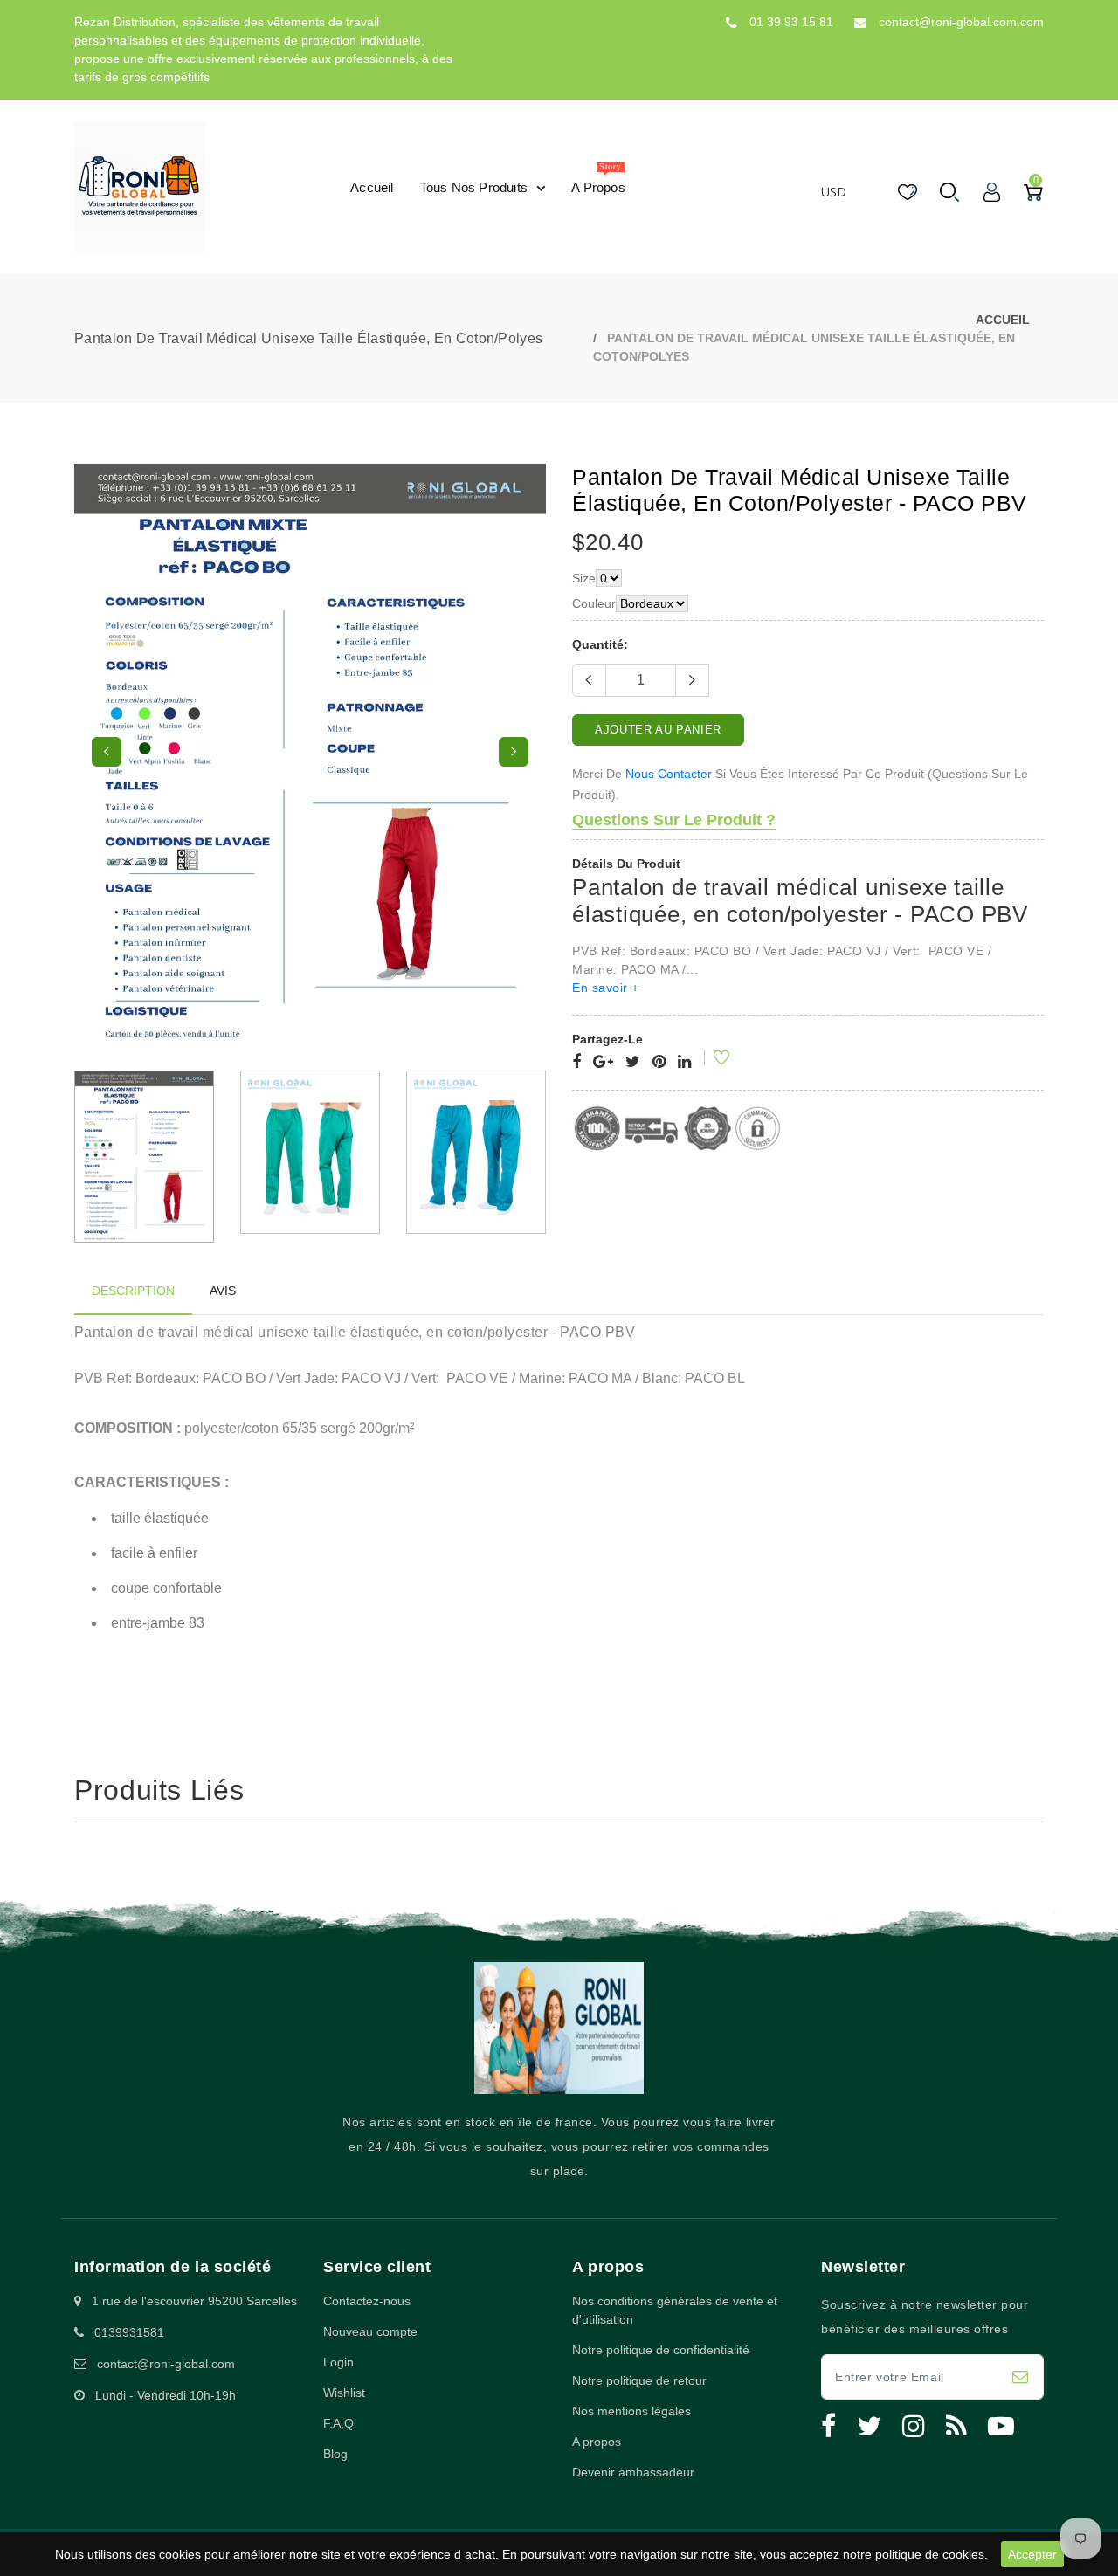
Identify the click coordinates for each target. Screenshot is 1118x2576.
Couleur (594, 603)
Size (584, 578)
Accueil (1003, 320)
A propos (597, 2442)
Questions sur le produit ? (674, 820)
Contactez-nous (367, 2301)
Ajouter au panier (658, 730)
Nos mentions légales (631, 2411)
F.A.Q (338, 2423)
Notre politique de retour (639, 2380)
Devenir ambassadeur (633, 2472)
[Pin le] (659, 1063)
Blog (335, 2454)
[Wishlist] (710, 1060)
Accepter (1032, 2554)
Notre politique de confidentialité (661, 2350)
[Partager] (576, 1063)
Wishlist (344, 2393)
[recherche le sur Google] (603, 1063)
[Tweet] (633, 1063)
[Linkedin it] (684, 1063)
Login (338, 2362)
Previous (107, 752)
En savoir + (606, 988)
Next (514, 752)
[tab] (133, 1291)
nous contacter (669, 774)
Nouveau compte (370, 2331)
